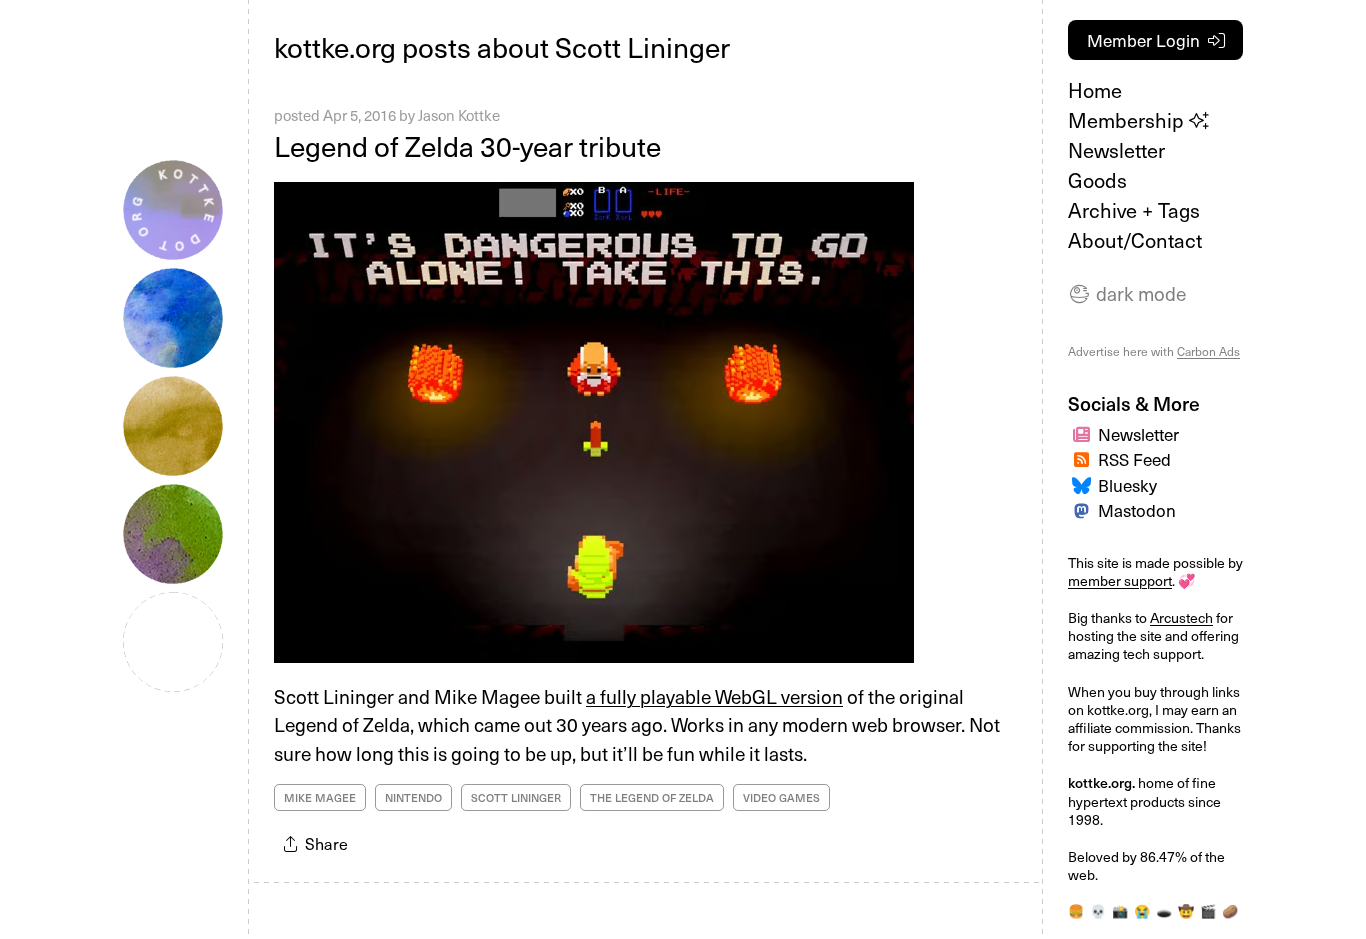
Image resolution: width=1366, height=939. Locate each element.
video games (781, 797)
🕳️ (1164, 911)
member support (1120, 580)
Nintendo (413, 797)
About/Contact (1135, 240)
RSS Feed (1134, 459)
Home (1095, 90)
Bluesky (1127, 485)
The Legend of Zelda (652, 797)
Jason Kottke (459, 115)
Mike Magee (320, 797)
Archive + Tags (1134, 210)
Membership (1128, 120)
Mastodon (1137, 510)
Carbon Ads (1208, 351)
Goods (1097, 180)
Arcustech (1181, 617)
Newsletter (1116, 150)
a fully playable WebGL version (714, 696)
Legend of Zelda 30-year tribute (467, 145)
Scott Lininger (516, 797)
